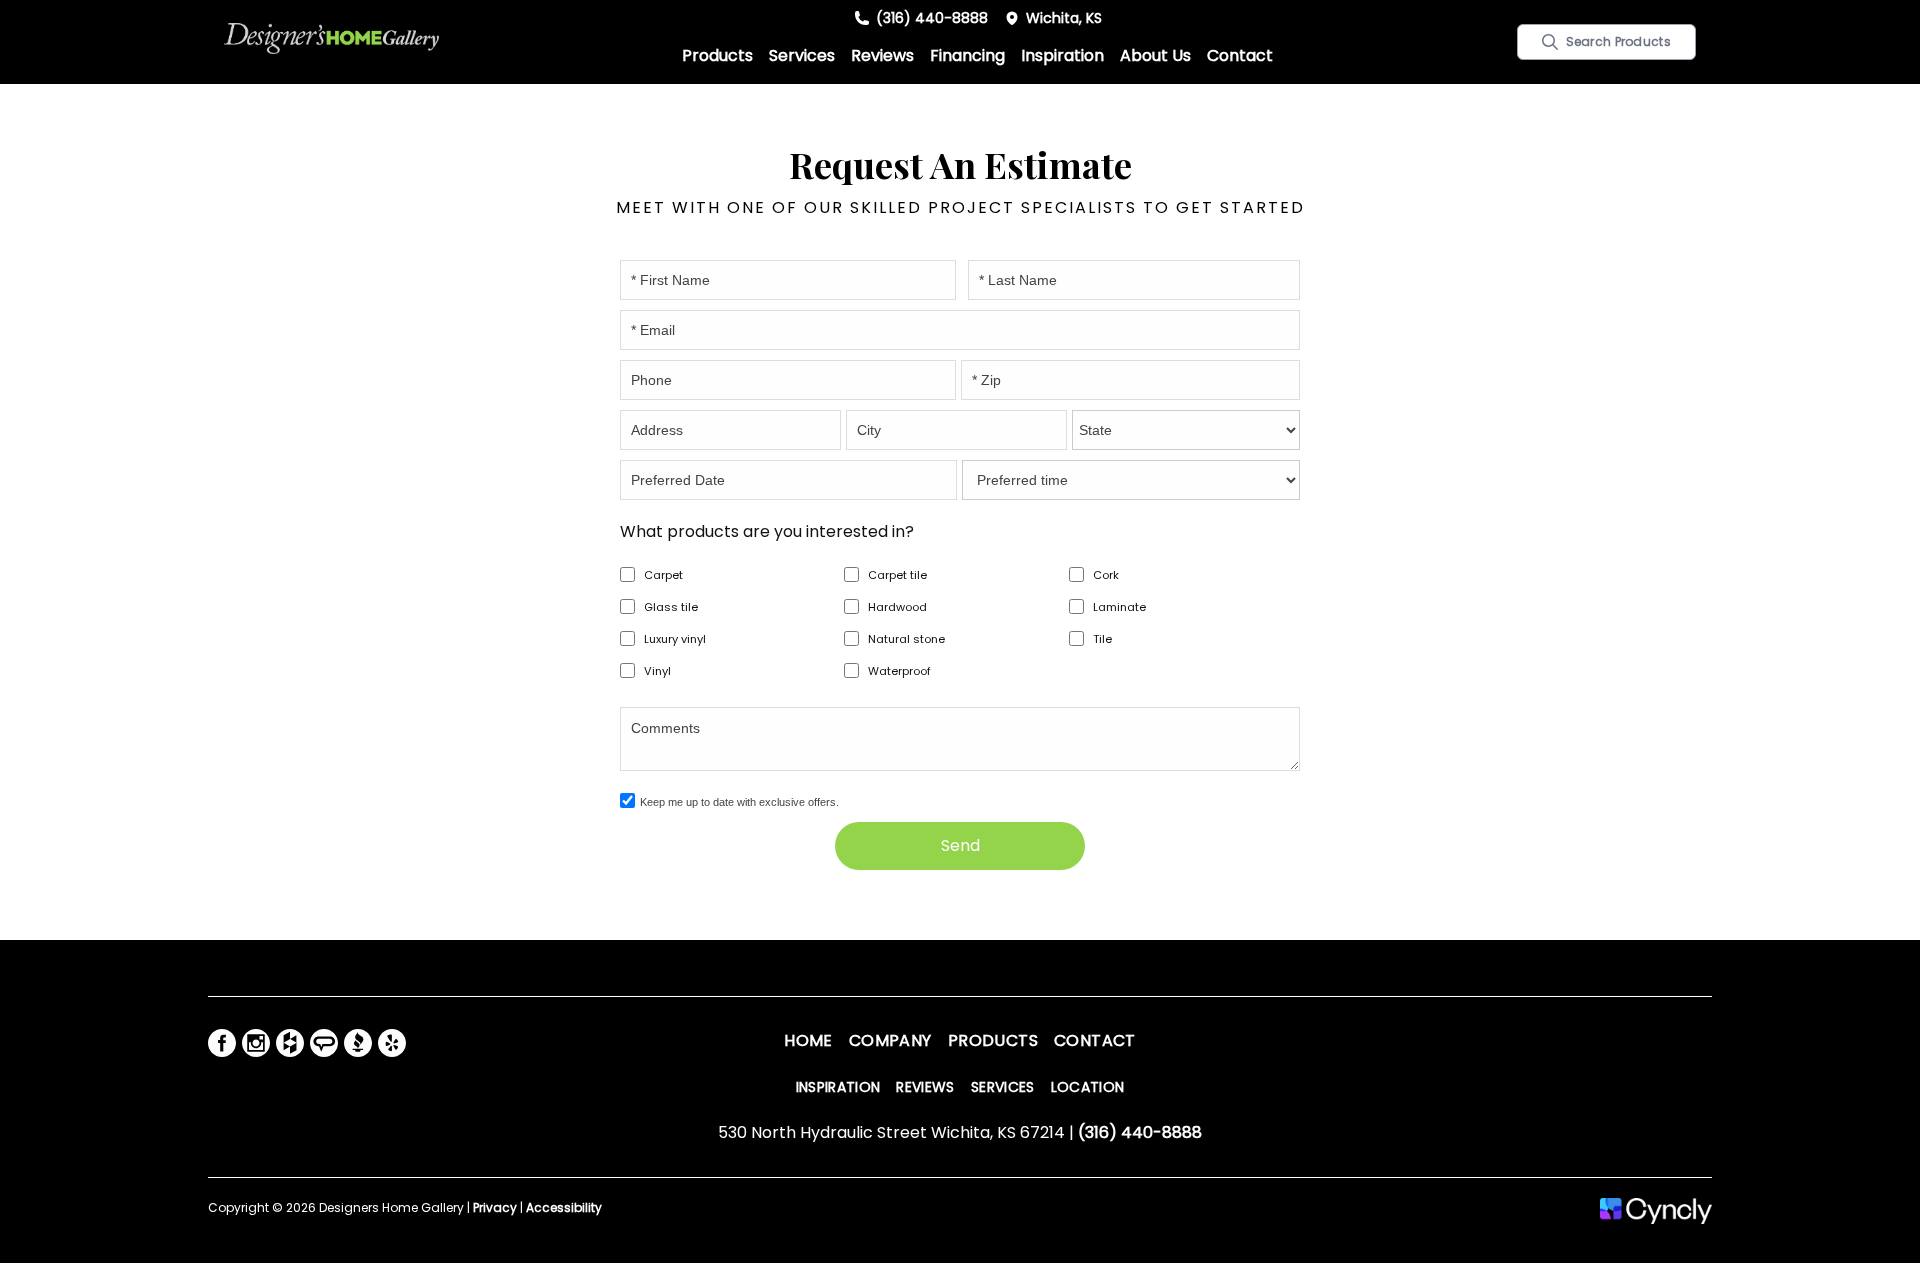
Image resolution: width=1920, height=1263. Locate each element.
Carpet (663, 575)
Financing (967, 55)
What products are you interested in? (767, 531)
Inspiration (1062, 55)
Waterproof (899, 671)
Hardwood (897, 607)
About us (1155, 55)
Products (717, 55)
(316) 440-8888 (932, 18)
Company (890, 1040)
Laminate (1119, 607)
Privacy (495, 1207)
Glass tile (671, 607)
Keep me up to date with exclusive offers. (739, 802)
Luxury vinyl (675, 639)
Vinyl (657, 671)
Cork (1106, 575)
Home (808, 1040)
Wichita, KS (1064, 18)
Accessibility (564, 1207)
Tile (1102, 639)
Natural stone (906, 639)
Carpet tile (897, 575)
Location (1088, 1087)
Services (802, 55)
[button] (717, 56)
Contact (1240, 55)
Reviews (882, 55)
